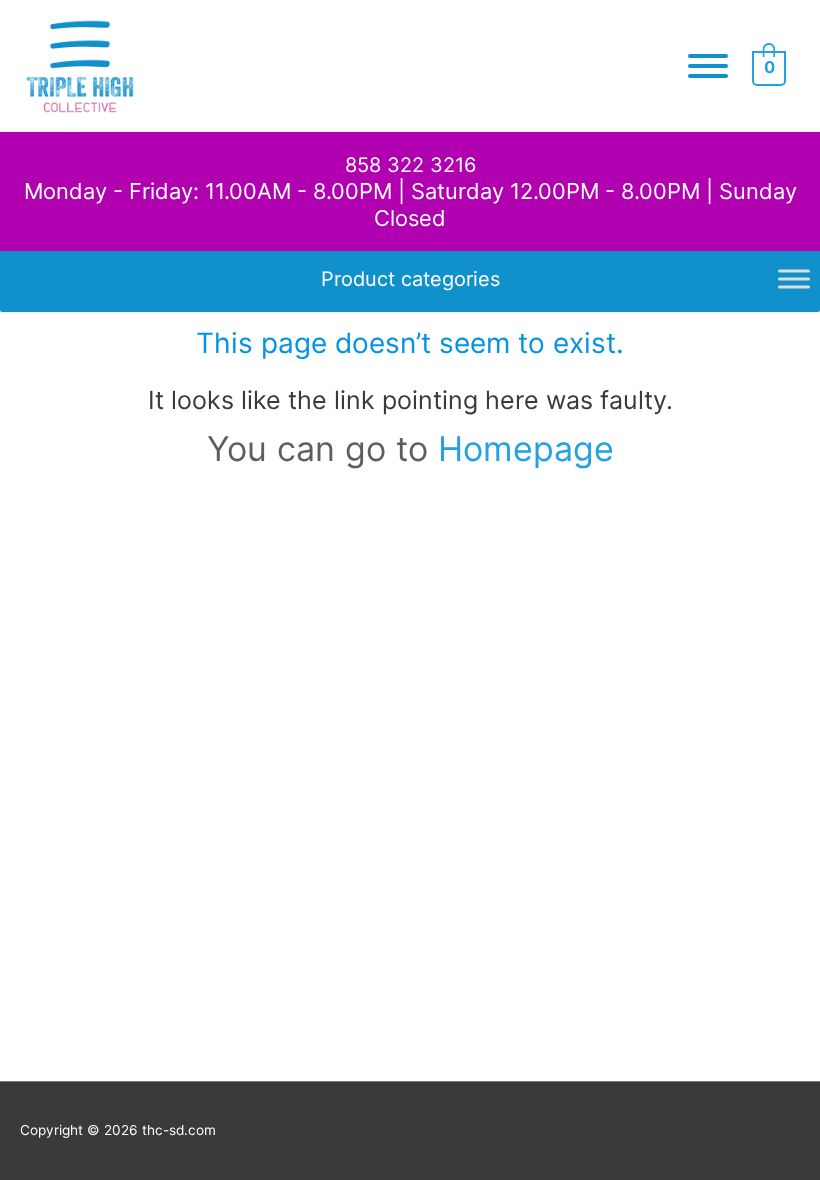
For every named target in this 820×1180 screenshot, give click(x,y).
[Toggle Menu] (708, 66)
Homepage (526, 448)
